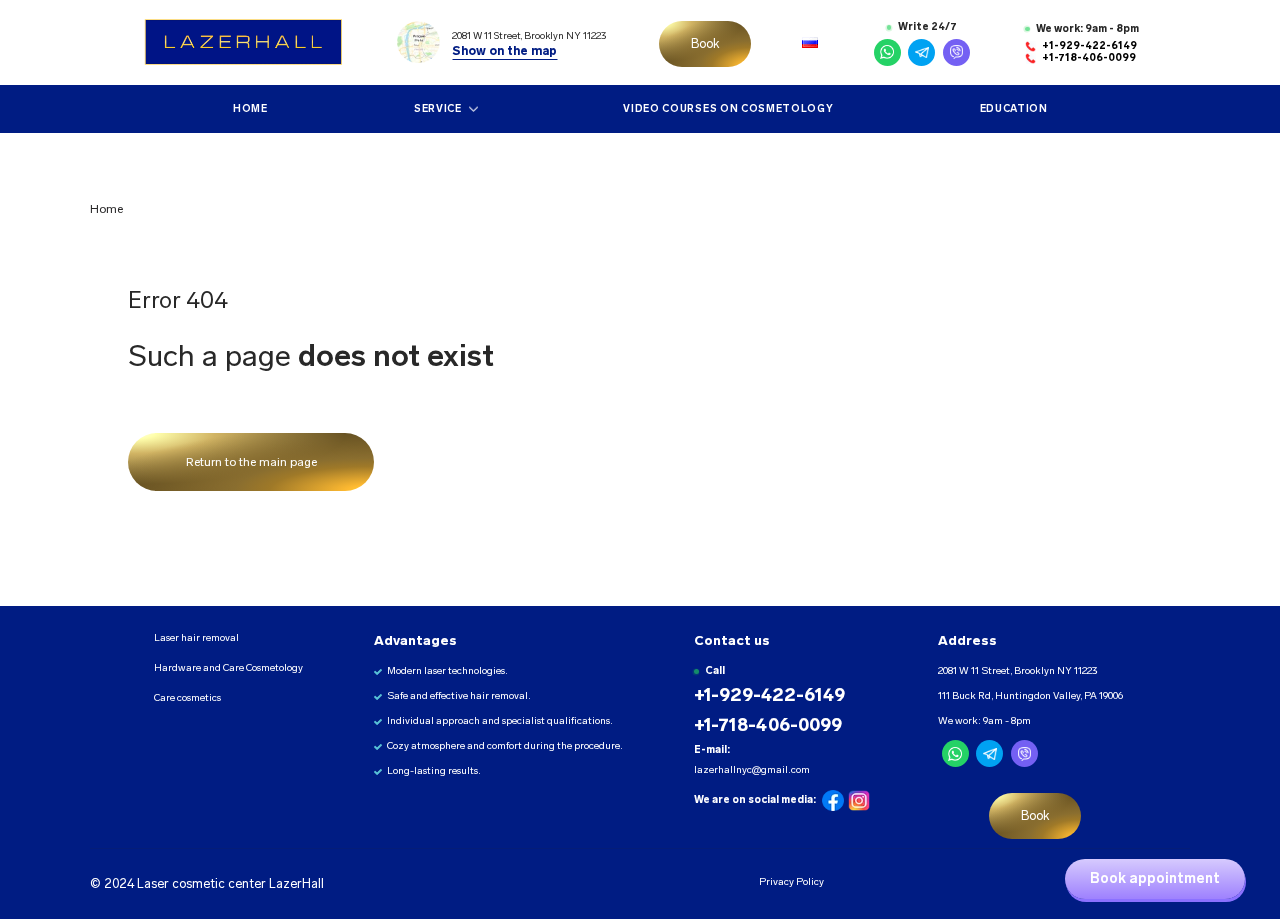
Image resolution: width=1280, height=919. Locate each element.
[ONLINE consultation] (887, 52)
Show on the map (504, 51)
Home (250, 108)
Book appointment (1155, 878)
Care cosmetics (187, 698)
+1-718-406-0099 (1089, 58)
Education (1013, 108)
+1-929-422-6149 (1089, 46)
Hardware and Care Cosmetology (228, 668)
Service (438, 108)
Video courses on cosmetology (728, 108)
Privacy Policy (790, 881)
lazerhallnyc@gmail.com (752, 770)
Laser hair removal (196, 638)
